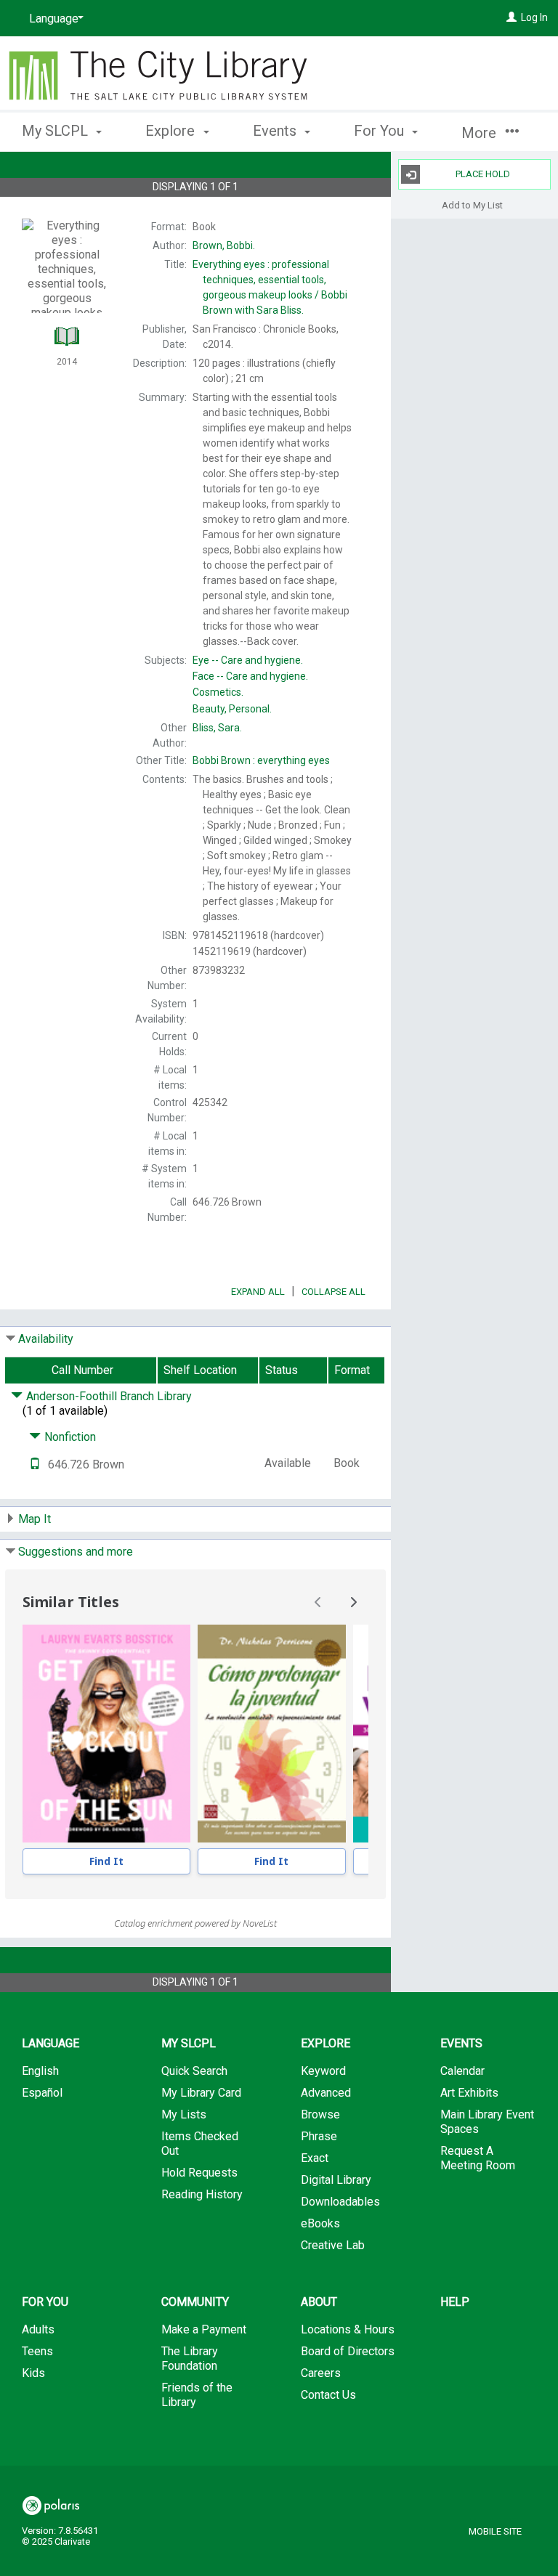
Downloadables (340, 2202)
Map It (35, 1519)
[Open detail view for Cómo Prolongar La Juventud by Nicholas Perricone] (272, 1734)
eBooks (320, 2223)
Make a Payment (204, 2329)
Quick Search (194, 2071)
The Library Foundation (190, 2358)
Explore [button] (172, 131)
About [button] (319, 2302)
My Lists (184, 2114)
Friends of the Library (197, 2395)
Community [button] (195, 2302)
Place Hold (483, 174)
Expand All (258, 1292)
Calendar (462, 2071)
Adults (38, 2329)
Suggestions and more (76, 1552)
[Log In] (511, 17)
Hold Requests (199, 2173)
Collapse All (333, 1292)
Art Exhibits (469, 2093)
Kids (33, 2373)
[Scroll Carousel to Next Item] (353, 1602)
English (40, 2071)
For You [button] (381, 131)
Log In (534, 17)
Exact (315, 2158)
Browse (320, 2114)
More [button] (481, 133)
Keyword (323, 2071)
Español (42, 2093)
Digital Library (336, 2180)
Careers (321, 2373)
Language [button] (50, 2043)
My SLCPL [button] (57, 131)
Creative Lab (333, 2245)
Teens (37, 2351)
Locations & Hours (348, 2329)
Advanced (326, 2093)
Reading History (202, 2194)
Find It (106, 1861)
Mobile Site (495, 2531)
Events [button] (276, 131)
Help (455, 2302)
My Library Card (201, 2093)
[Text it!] (35, 1464)
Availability (46, 1339)
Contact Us (328, 2395)
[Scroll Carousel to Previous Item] (318, 1602)
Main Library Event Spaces (487, 2122)
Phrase (319, 2136)
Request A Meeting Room (478, 2158)
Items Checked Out (200, 2144)
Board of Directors (348, 2351)
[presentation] (106, 1734)
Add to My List (472, 204)
